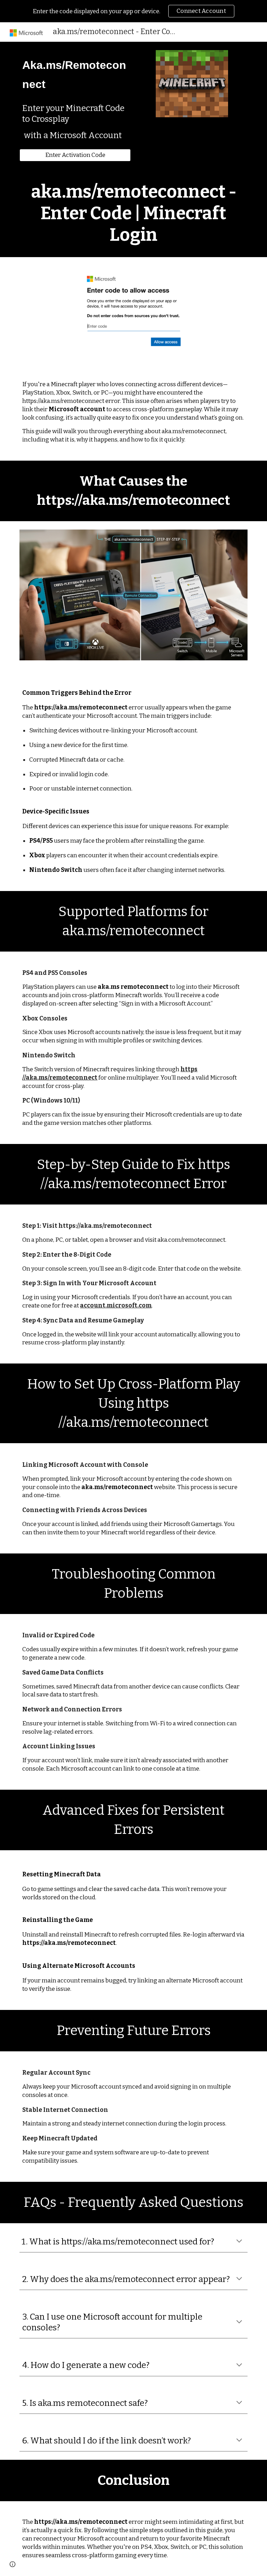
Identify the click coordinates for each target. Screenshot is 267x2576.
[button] (239, 2242)
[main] (75, 74)
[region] (133, 11)
